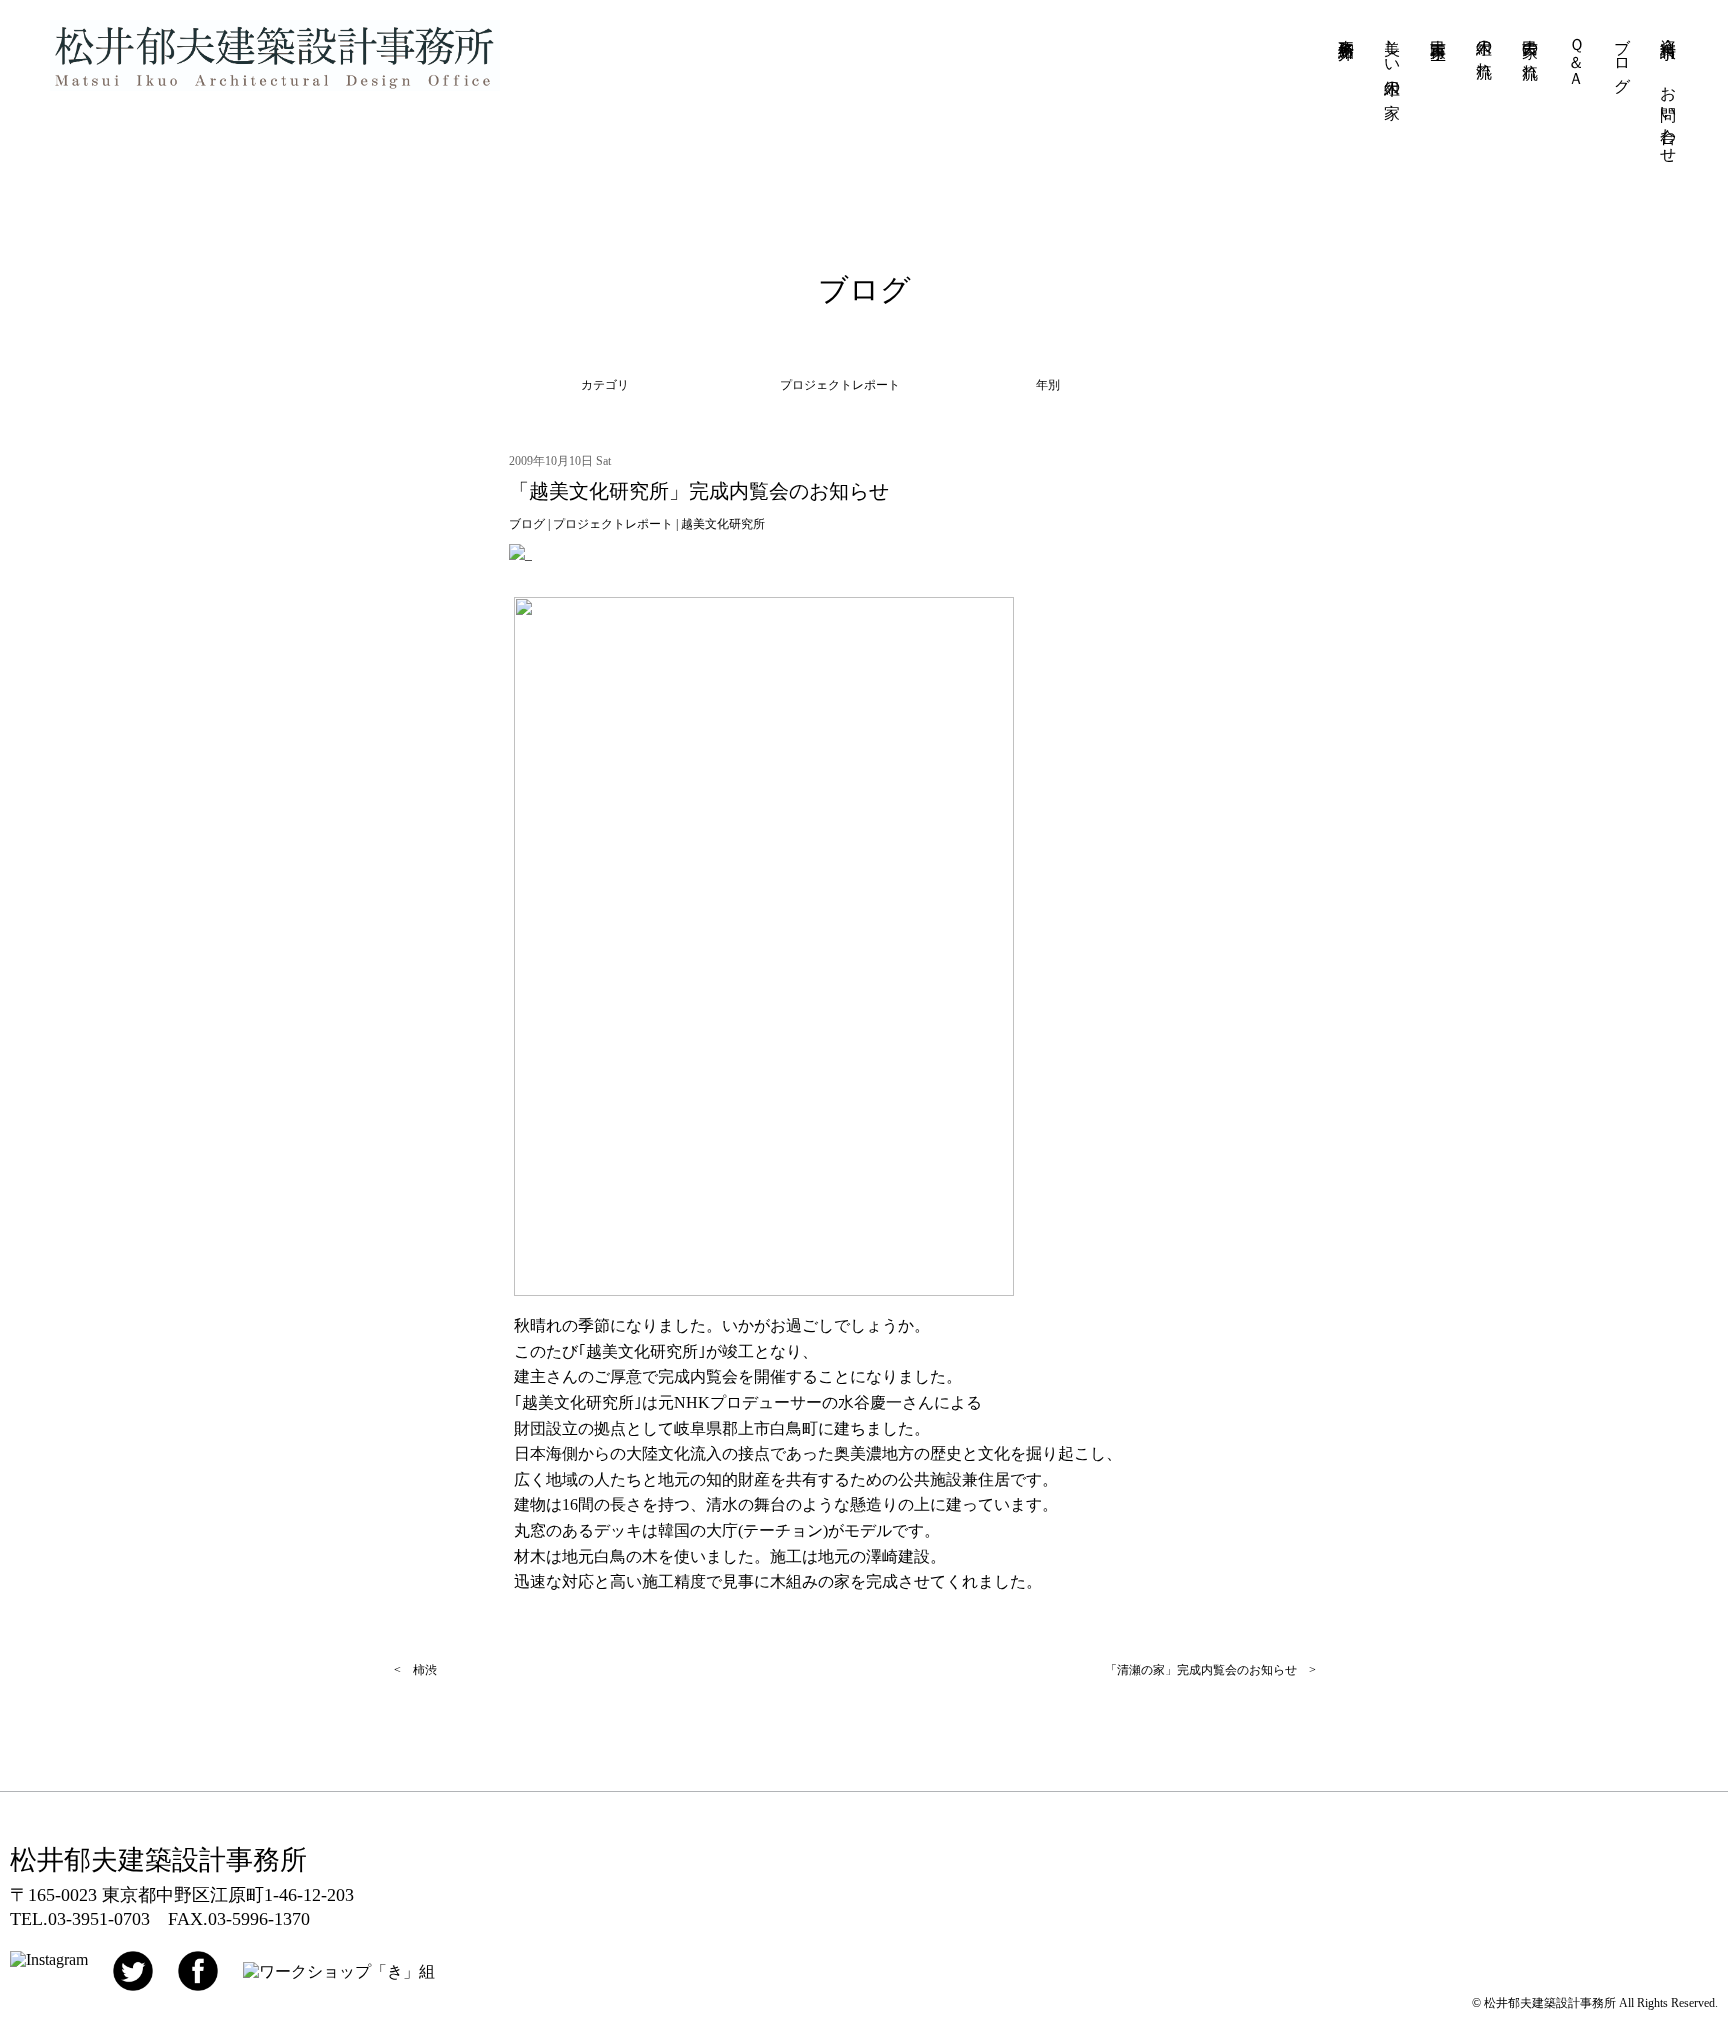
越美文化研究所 (723, 524)
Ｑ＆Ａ (1576, 53)
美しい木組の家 (1392, 59)
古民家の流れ (1530, 50)
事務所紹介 (1346, 31)
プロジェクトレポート (613, 524)
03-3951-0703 (99, 1919)
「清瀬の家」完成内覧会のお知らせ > (1210, 1670)
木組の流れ (1484, 49)
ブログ (1622, 56)
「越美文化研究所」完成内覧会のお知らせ (699, 491)
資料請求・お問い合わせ (1668, 92)
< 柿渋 (415, 1670)
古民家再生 (1438, 31)
